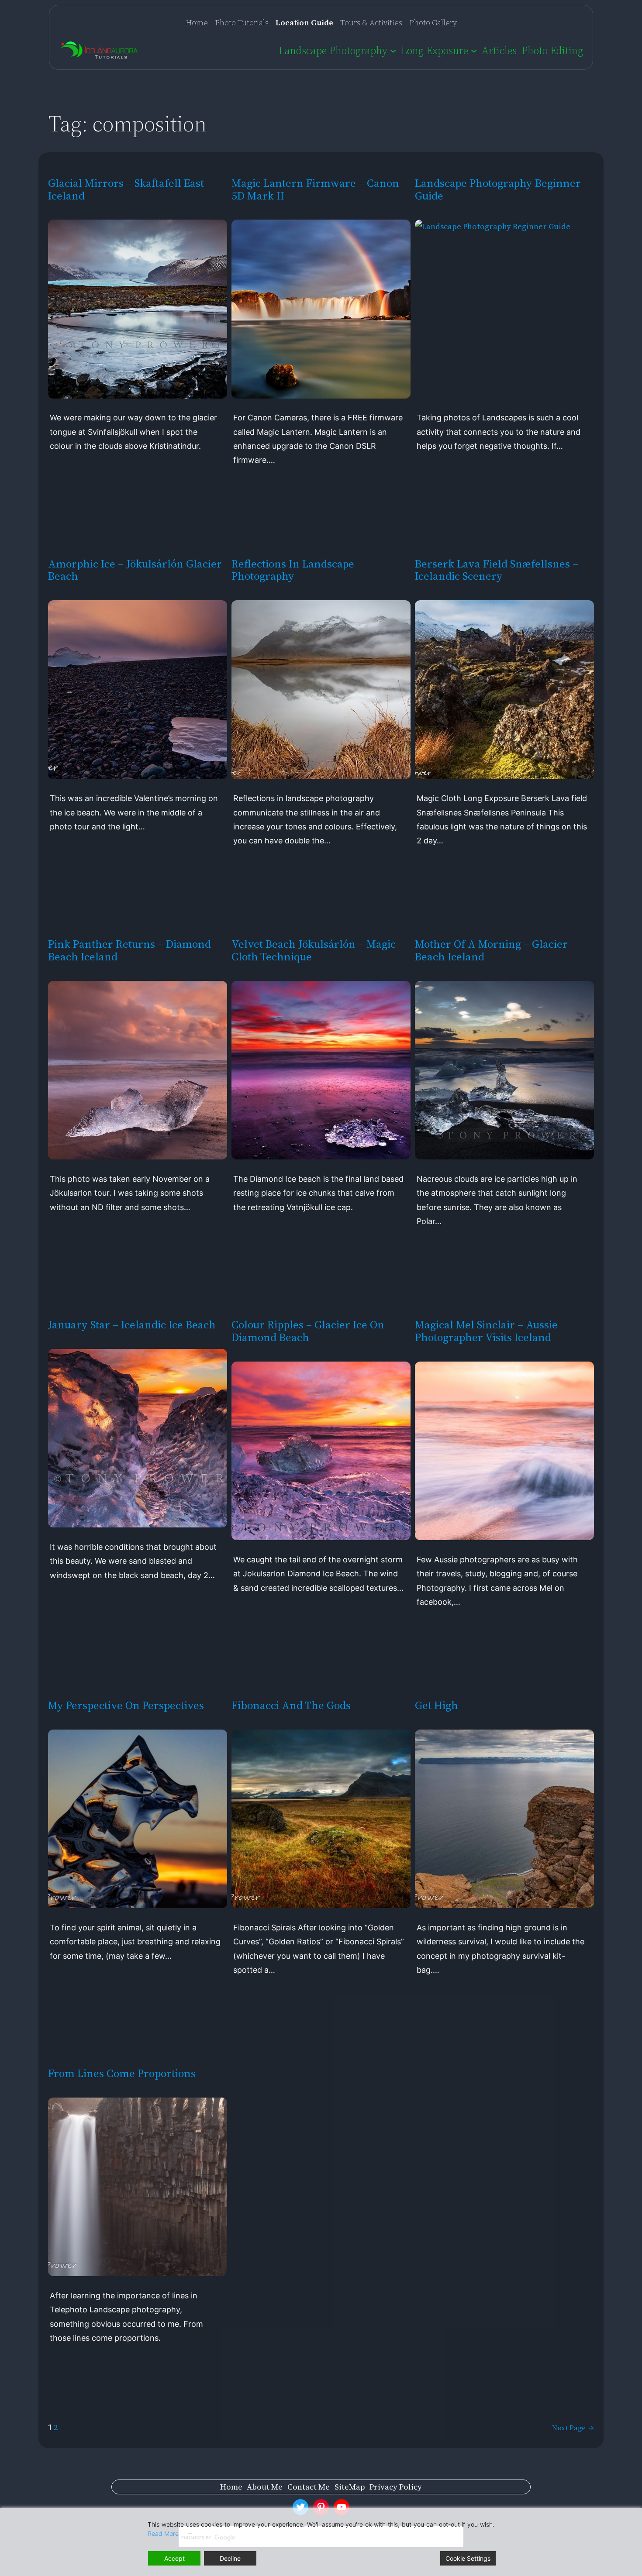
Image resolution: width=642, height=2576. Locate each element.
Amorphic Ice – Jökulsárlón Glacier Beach (135, 570)
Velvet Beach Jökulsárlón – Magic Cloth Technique (314, 950)
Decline (230, 2558)
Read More (163, 2533)
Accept (174, 2558)
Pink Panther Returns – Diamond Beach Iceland (129, 950)
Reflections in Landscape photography (293, 570)
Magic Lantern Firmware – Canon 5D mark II (315, 189)
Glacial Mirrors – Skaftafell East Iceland (126, 189)
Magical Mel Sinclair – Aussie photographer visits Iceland (486, 1331)
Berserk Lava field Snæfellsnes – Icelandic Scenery (497, 570)
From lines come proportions (122, 2073)
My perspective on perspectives (126, 1705)
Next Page (573, 2428)
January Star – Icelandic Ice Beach (132, 1325)
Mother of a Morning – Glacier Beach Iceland (491, 950)
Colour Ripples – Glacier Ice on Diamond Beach (308, 1331)
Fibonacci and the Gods (291, 1705)
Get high (437, 1705)
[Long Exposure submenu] (474, 50)
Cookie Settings (468, 2558)
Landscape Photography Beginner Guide (498, 189)
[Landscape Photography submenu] (393, 50)
